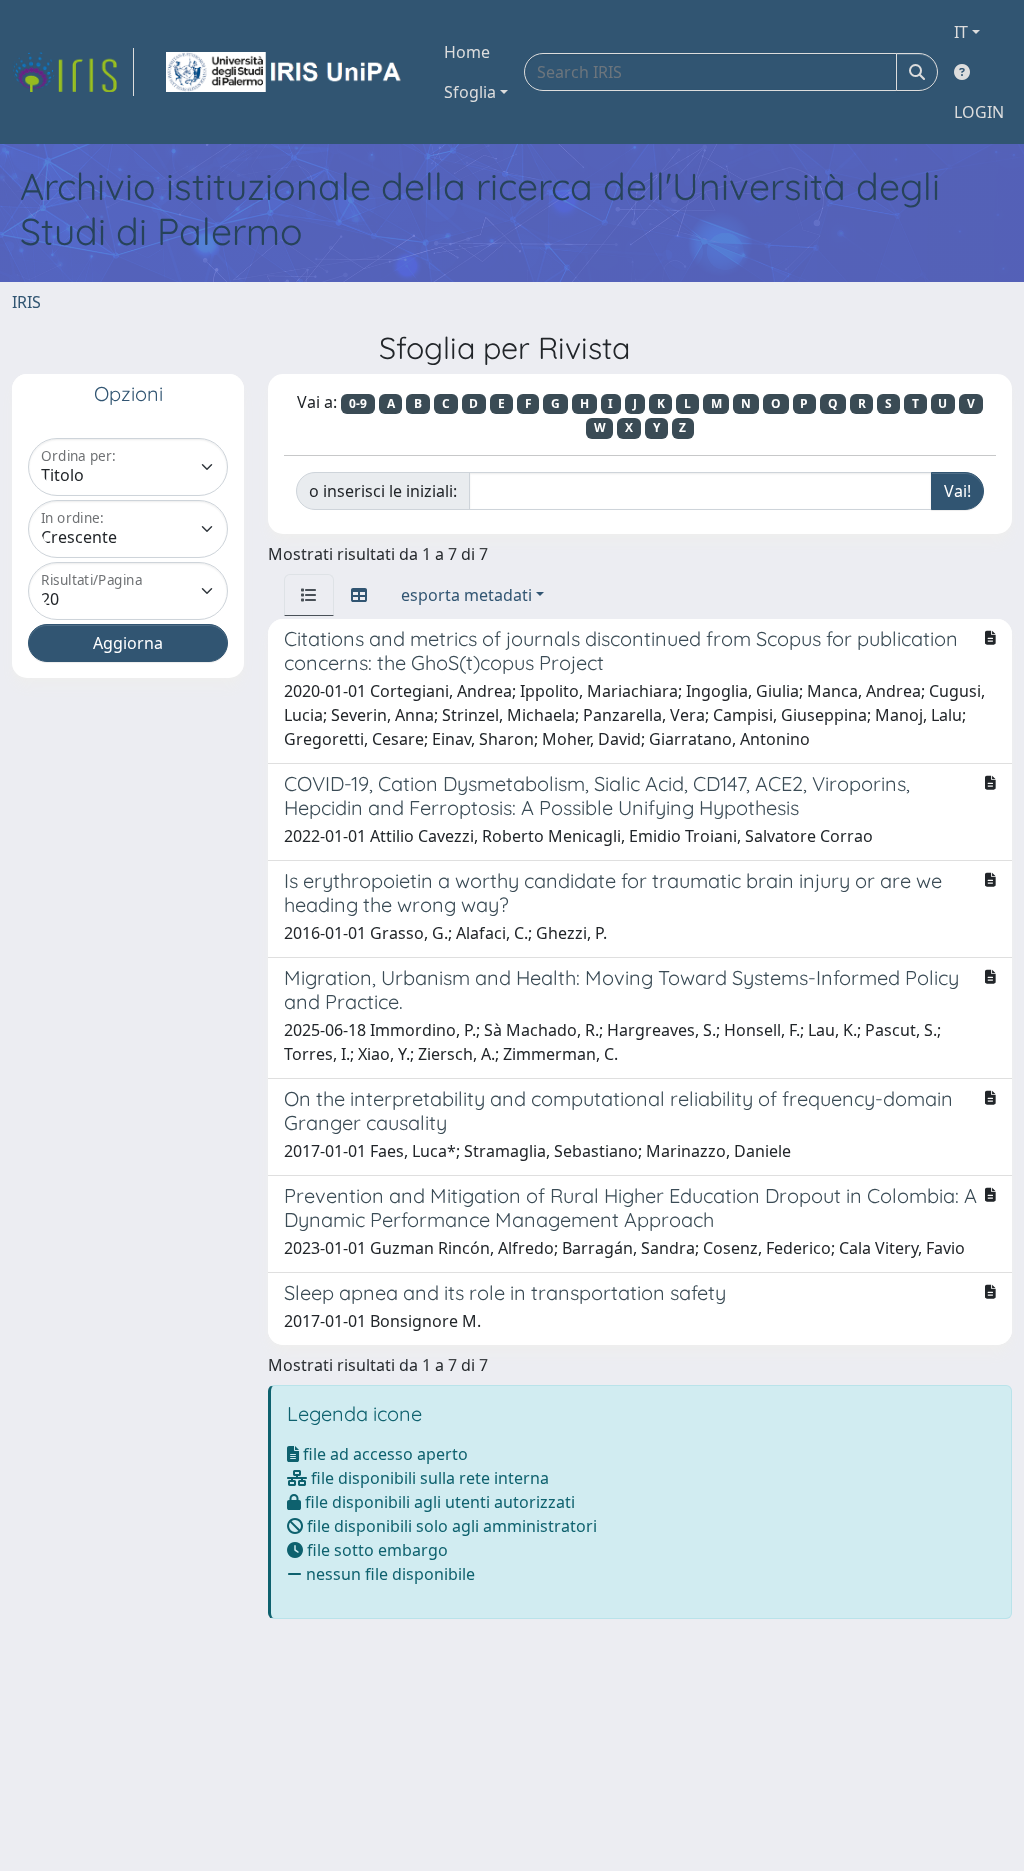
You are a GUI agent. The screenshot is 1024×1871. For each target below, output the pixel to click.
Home (467, 52)
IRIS (26, 302)
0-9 (358, 403)
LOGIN (979, 112)
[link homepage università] (285, 72)
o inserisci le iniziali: (383, 491)
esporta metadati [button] (466, 595)
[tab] (309, 595)
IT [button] (961, 32)
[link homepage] (73, 72)
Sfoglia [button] (470, 92)
